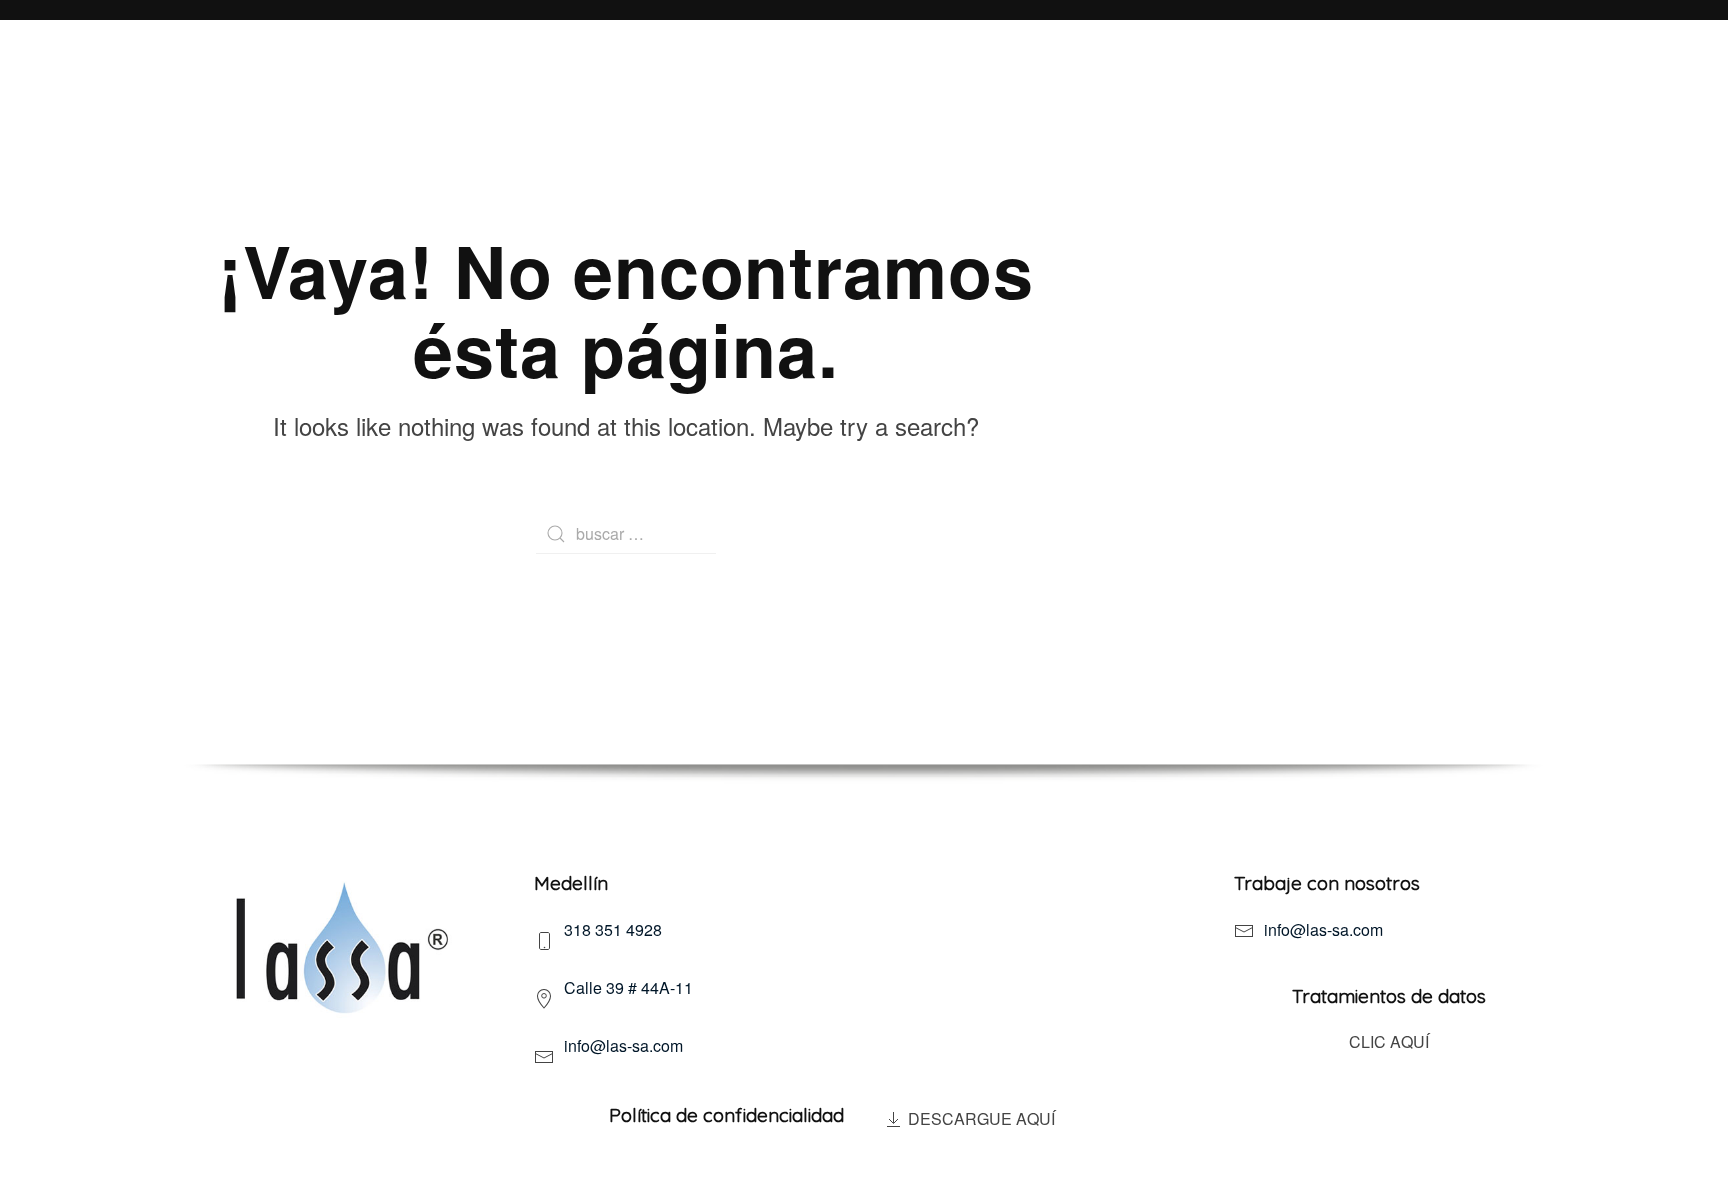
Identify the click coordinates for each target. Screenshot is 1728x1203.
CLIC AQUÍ (1389, 1041)
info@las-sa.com (1323, 929)
